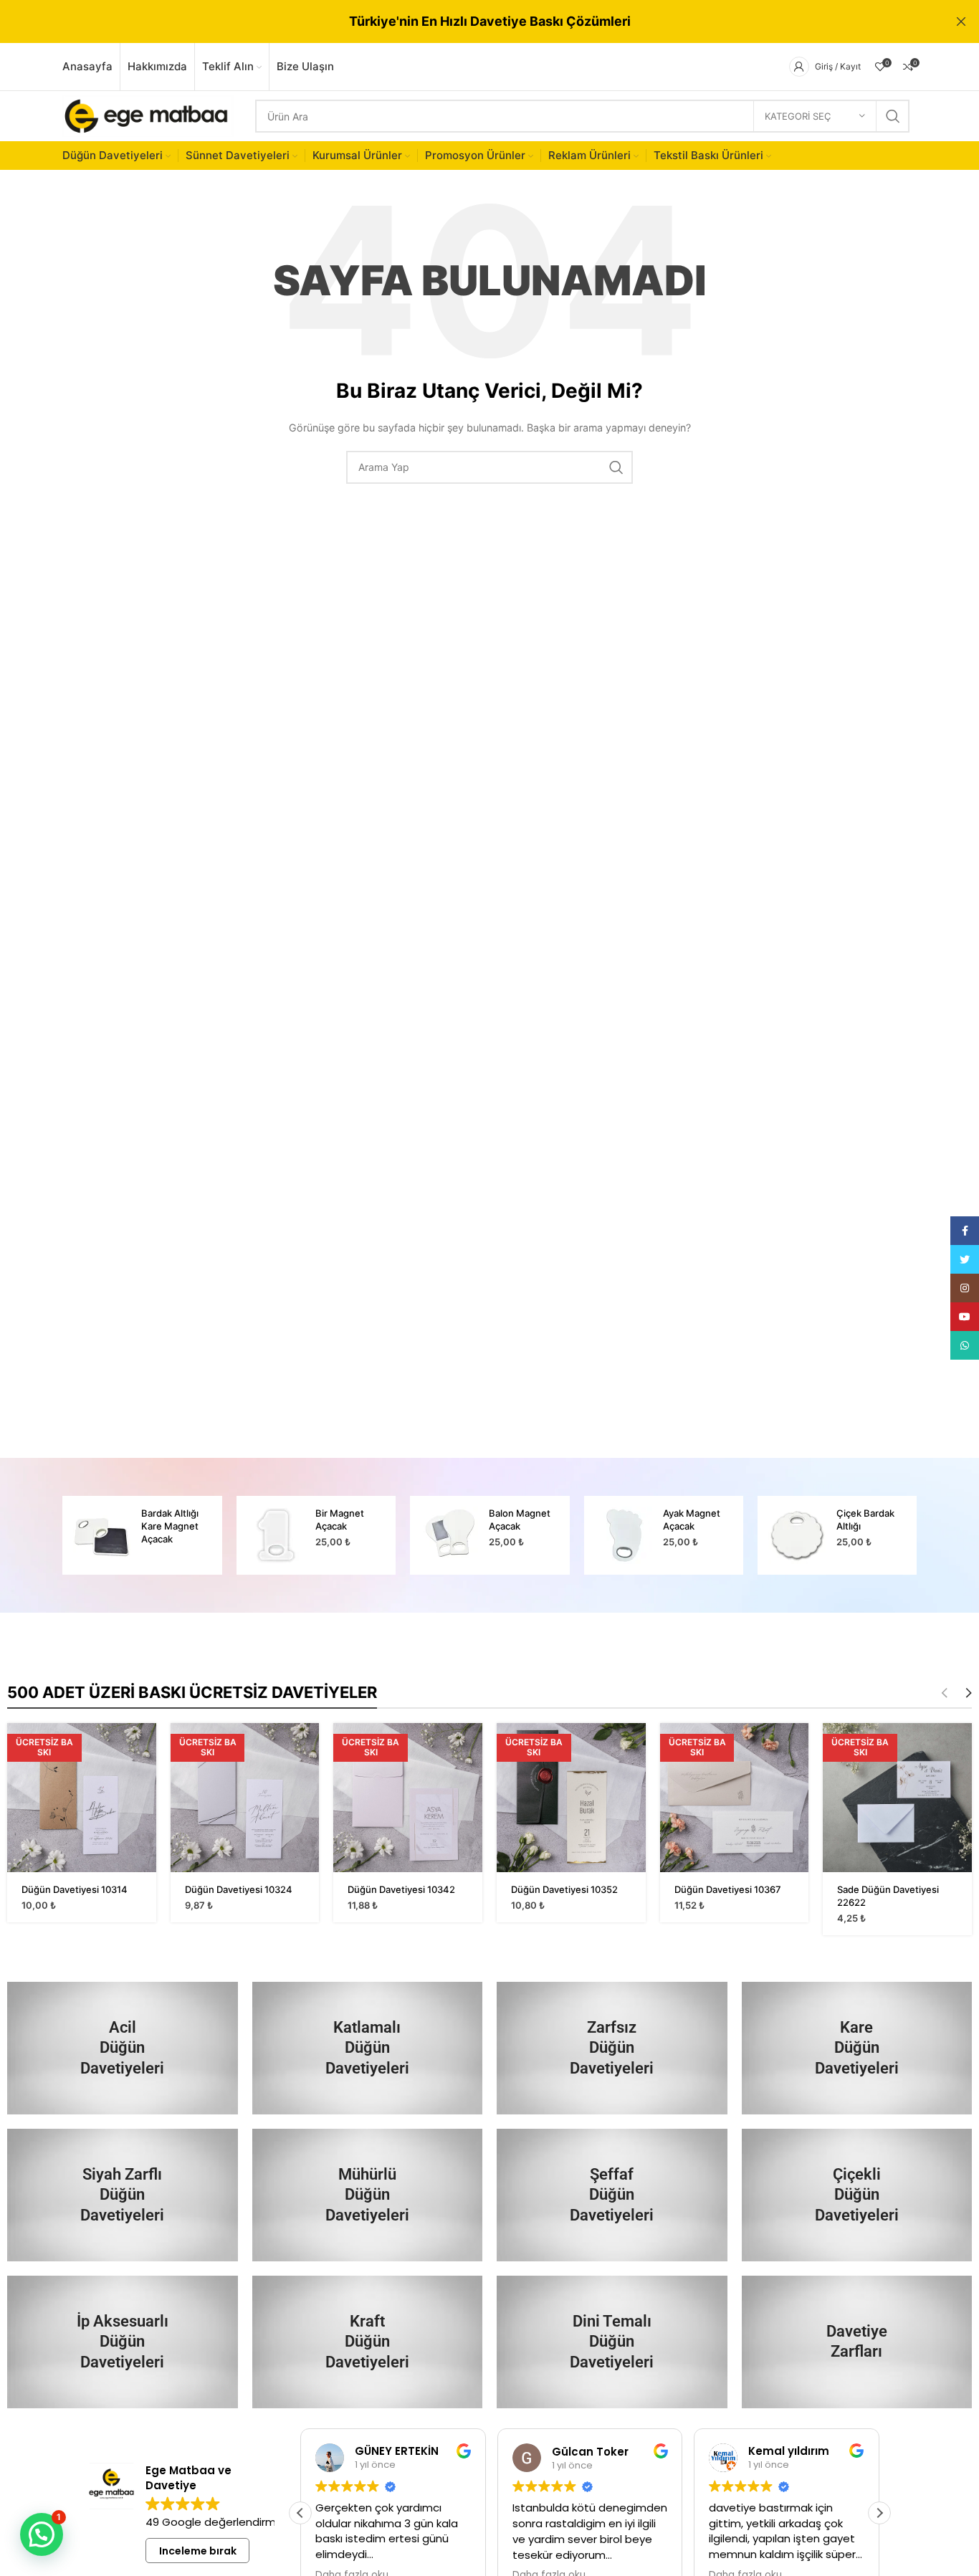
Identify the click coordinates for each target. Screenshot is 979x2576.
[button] (879, 2513)
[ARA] (893, 116)
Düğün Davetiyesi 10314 (75, 1889)
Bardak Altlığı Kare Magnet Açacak (170, 1526)
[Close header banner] (961, 22)
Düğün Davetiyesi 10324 (239, 1889)
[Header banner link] (468, 22)
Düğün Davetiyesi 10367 (728, 1889)
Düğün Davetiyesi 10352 (564, 1889)
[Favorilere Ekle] (145, 1779)
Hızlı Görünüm (145, 1746)
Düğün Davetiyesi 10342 (401, 1889)
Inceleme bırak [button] (198, 2551)
